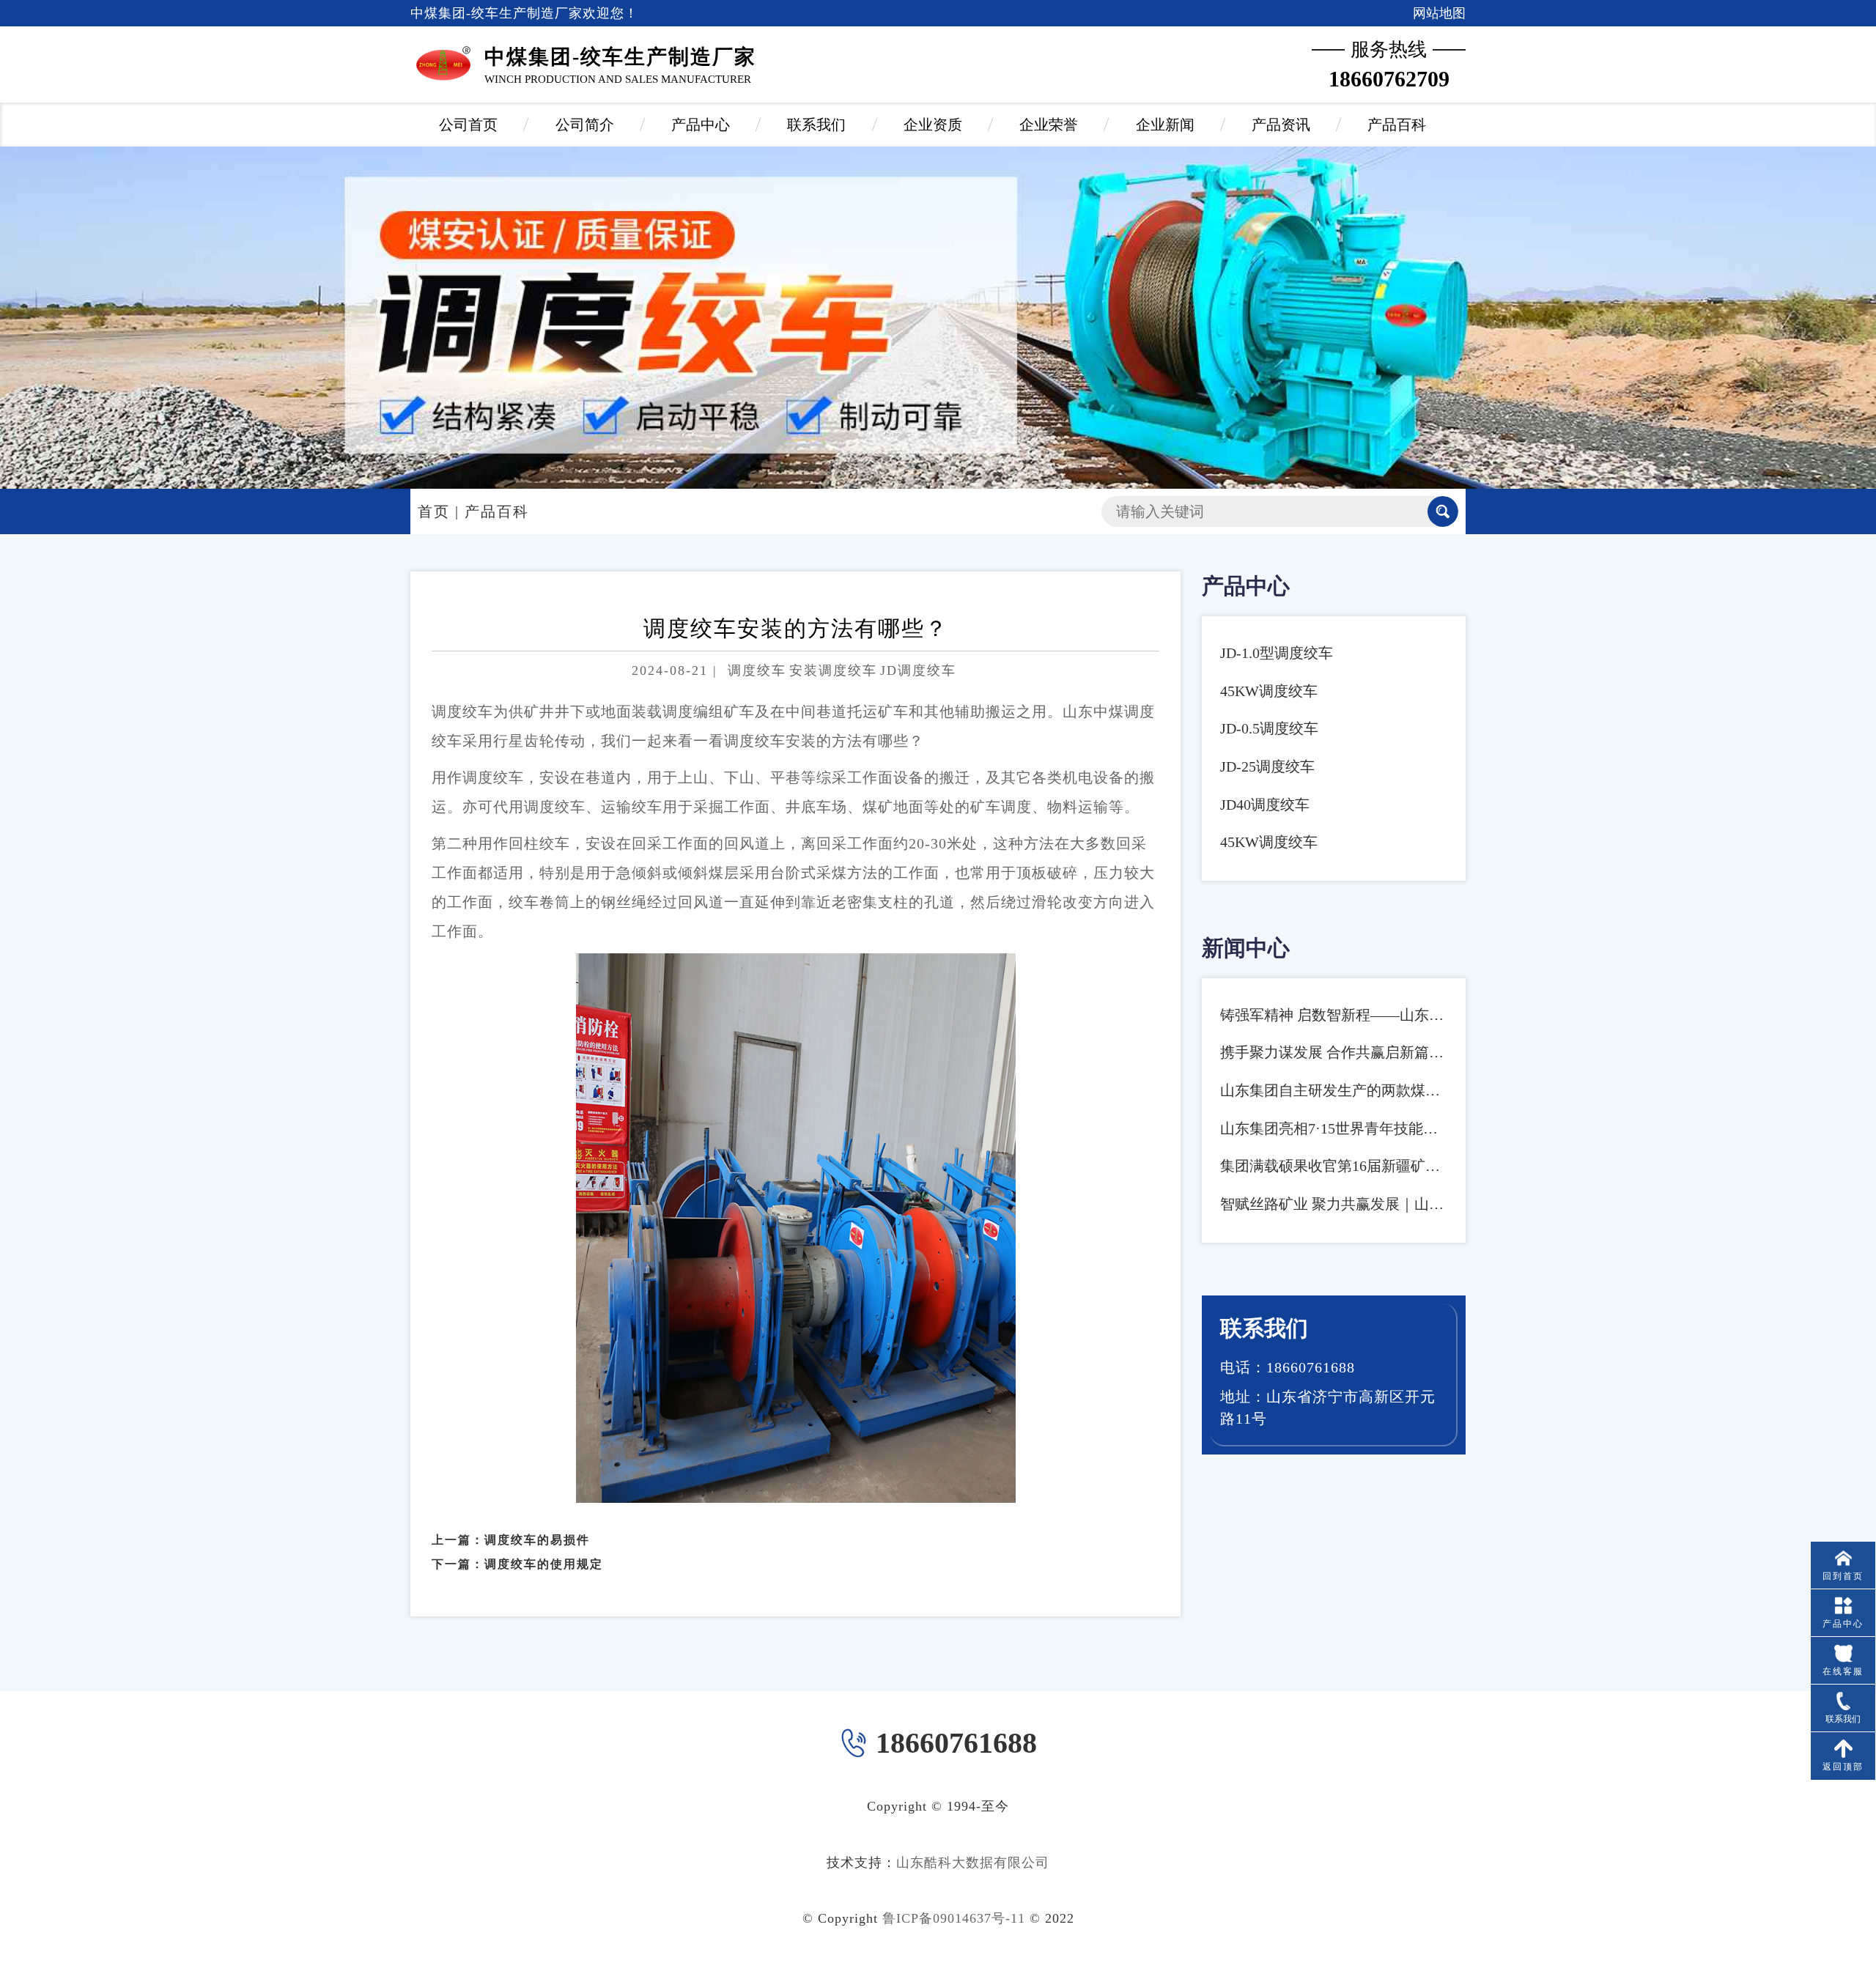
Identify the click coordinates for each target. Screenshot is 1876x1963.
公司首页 (468, 125)
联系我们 (816, 125)
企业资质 (933, 125)
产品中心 (701, 125)
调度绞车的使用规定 (544, 1564)
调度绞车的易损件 (537, 1540)
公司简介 (585, 125)
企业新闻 (1165, 125)
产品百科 (1397, 125)
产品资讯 (1281, 125)
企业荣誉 (1049, 125)
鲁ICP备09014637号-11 (954, 1918)
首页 (434, 511)
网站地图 (1439, 13)
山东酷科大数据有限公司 (973, 1863)
